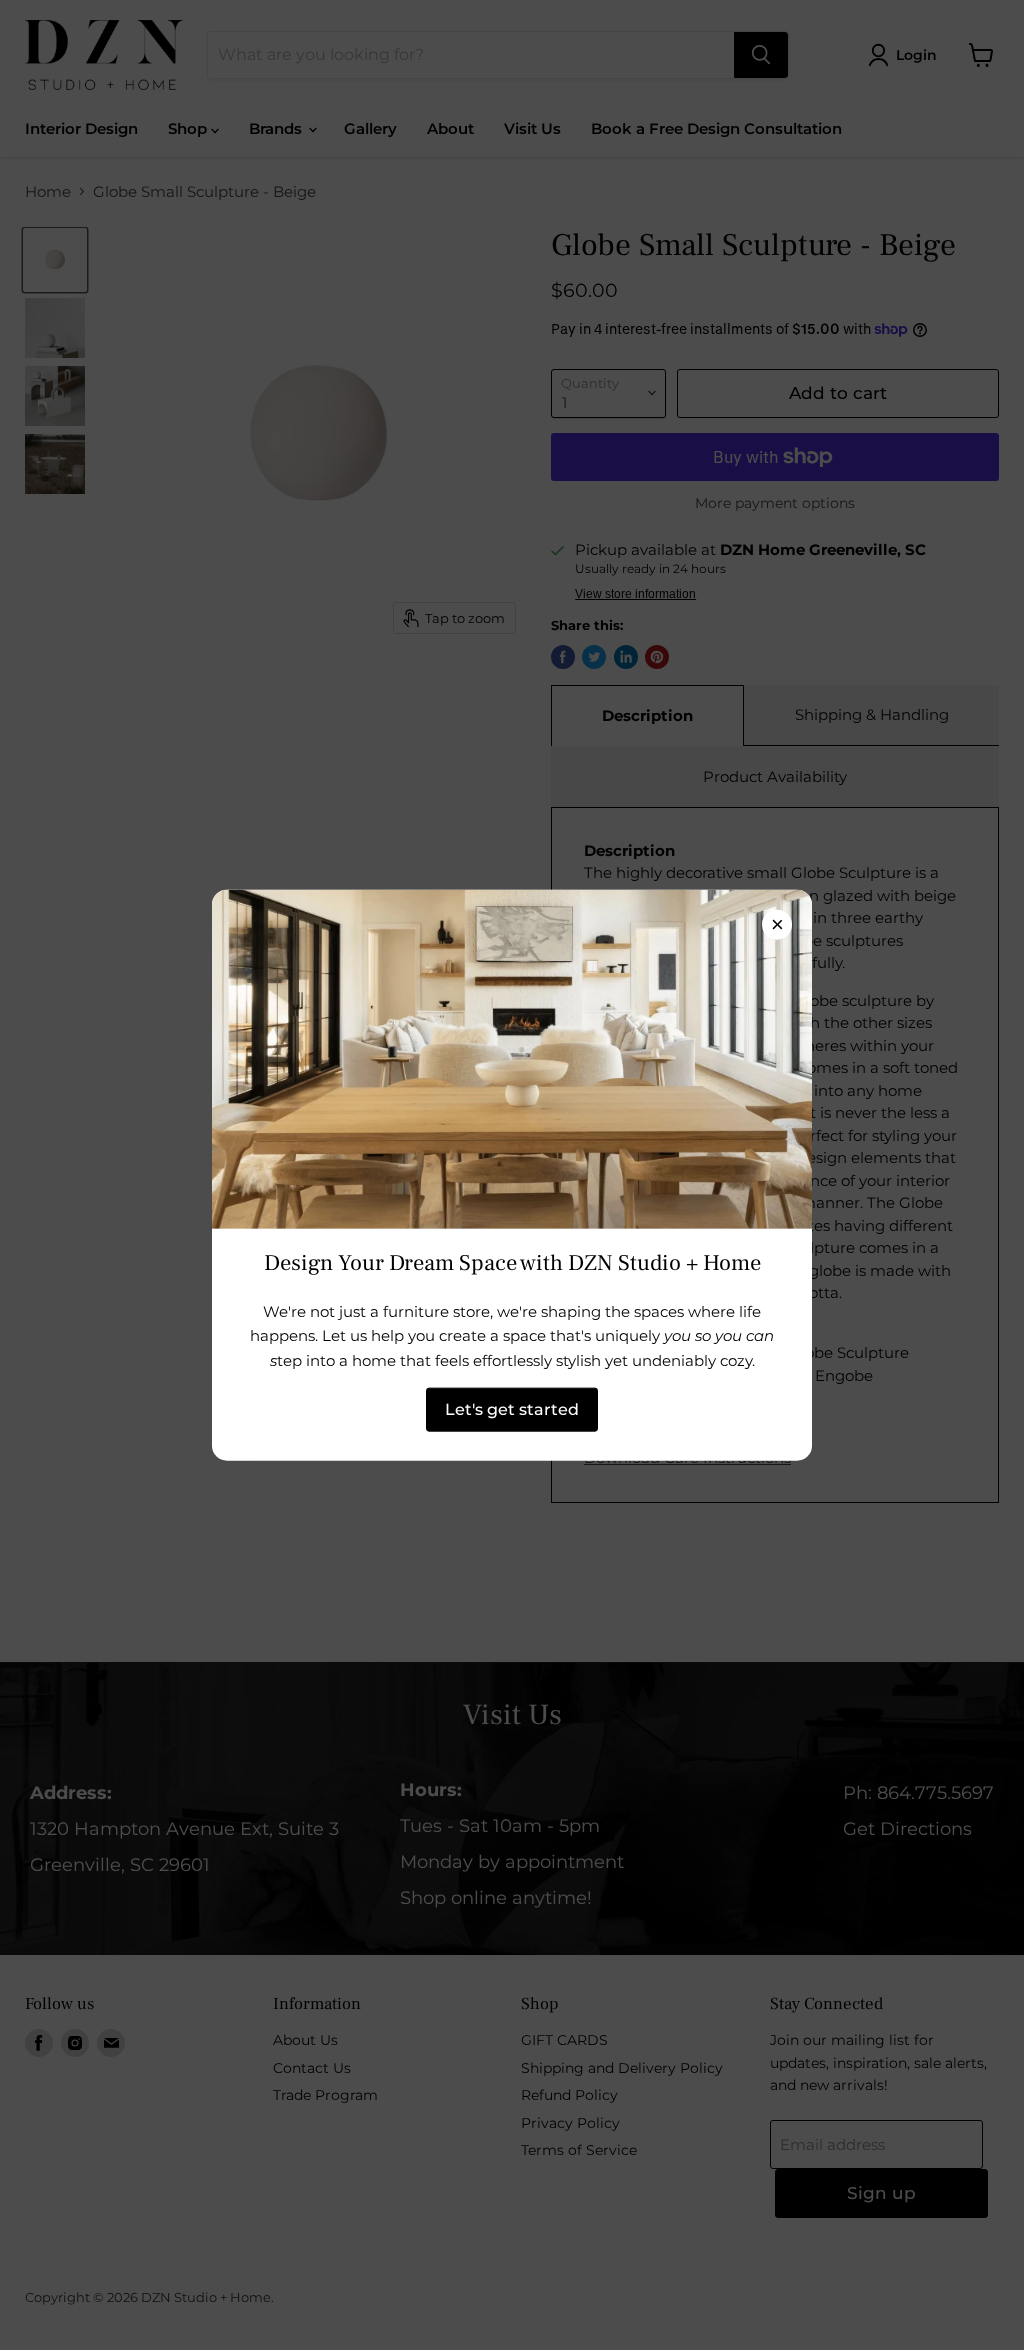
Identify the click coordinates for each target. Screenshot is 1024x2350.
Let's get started (512, 1409)
